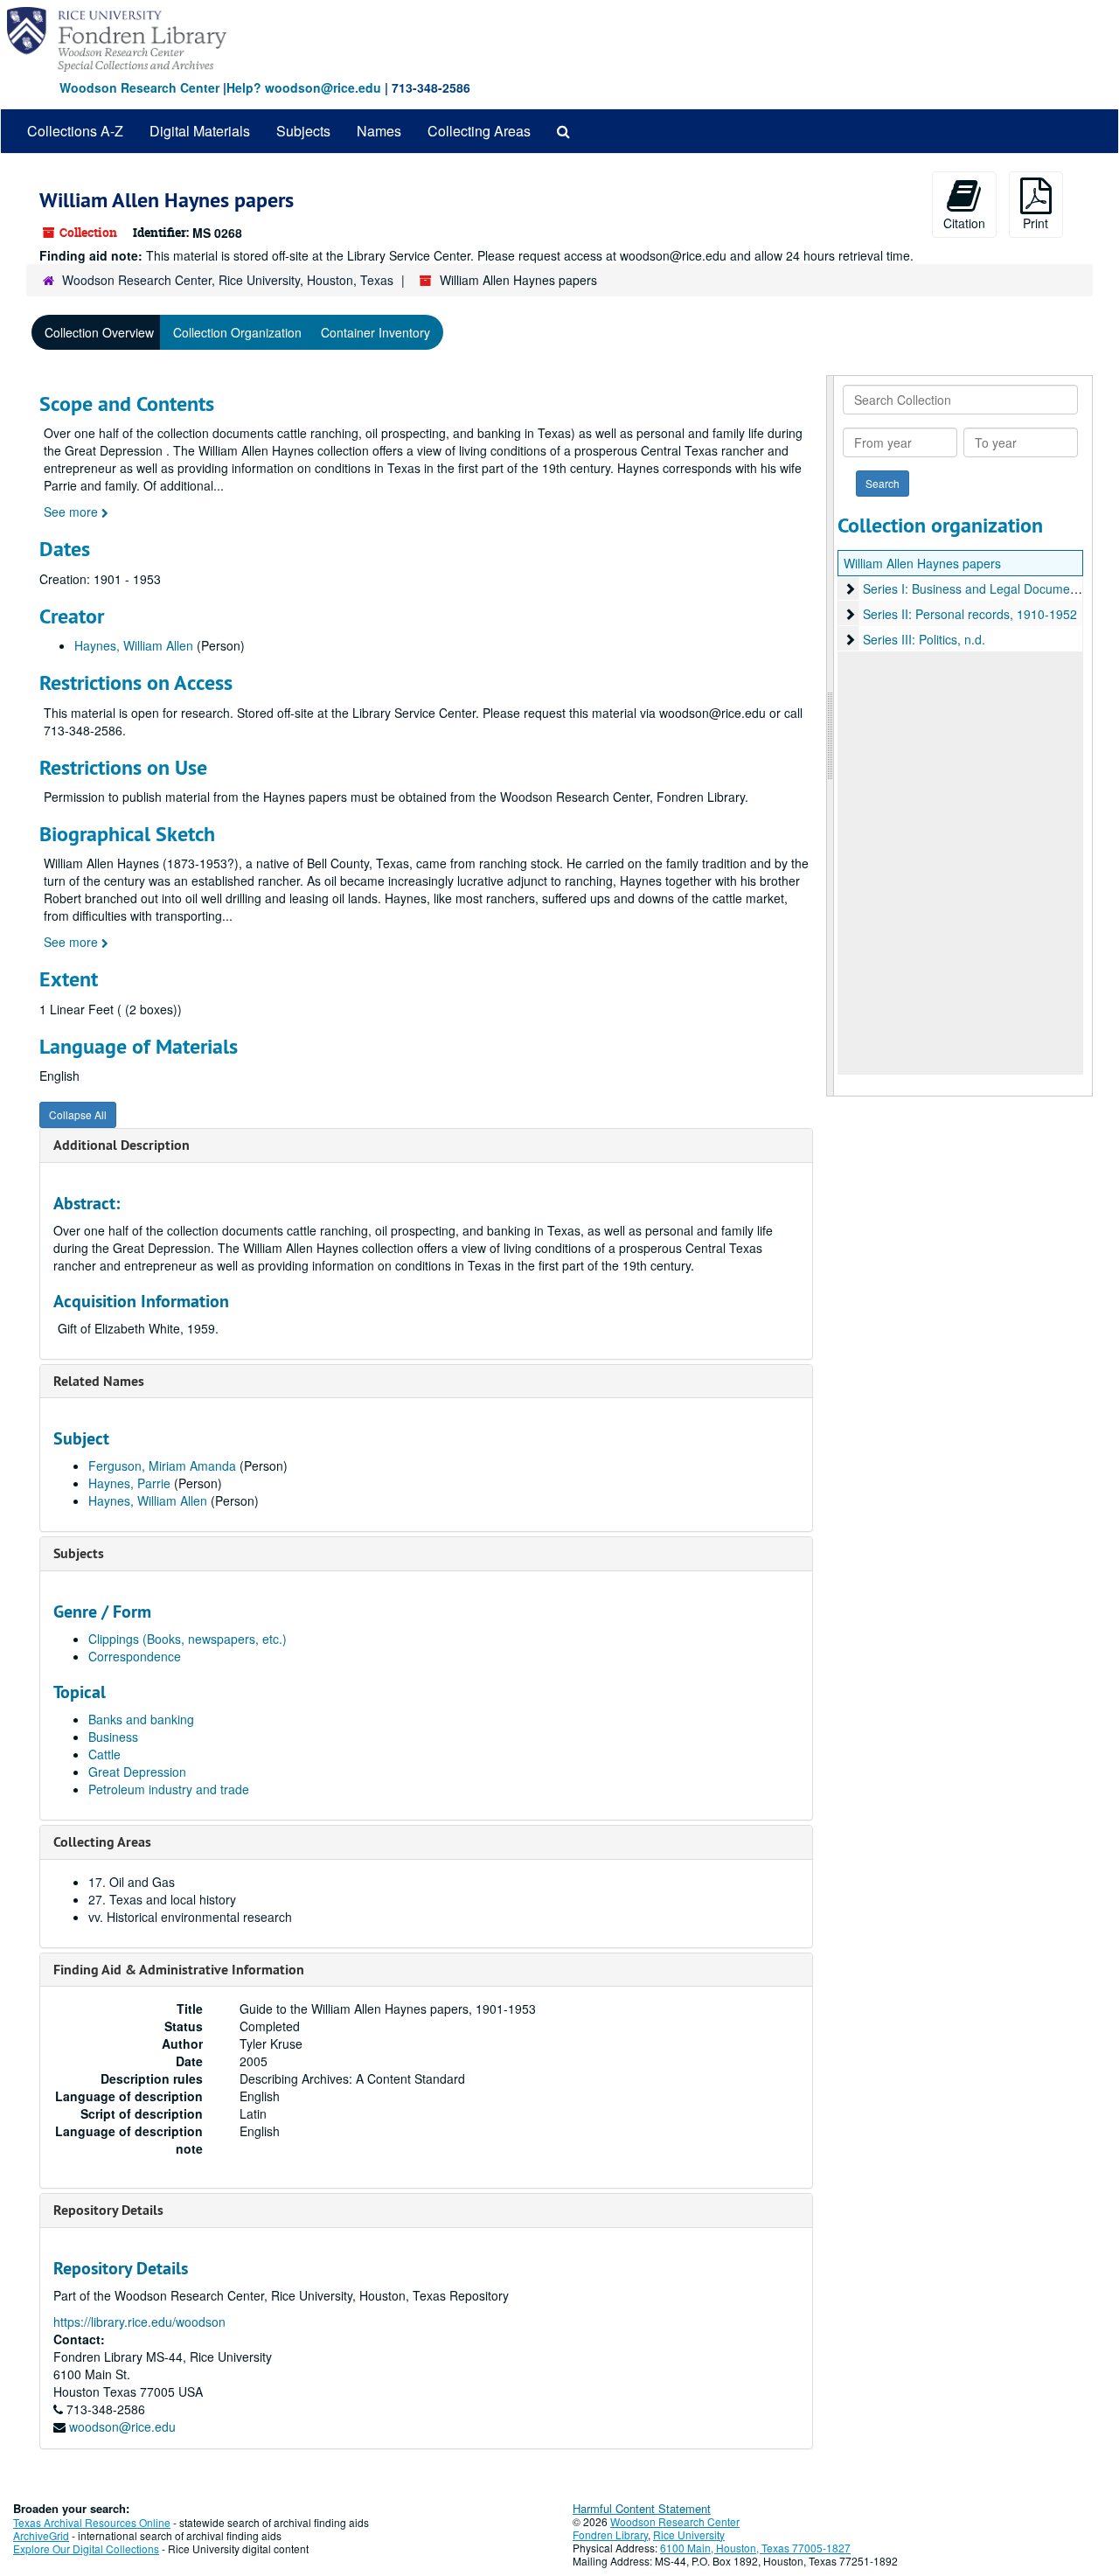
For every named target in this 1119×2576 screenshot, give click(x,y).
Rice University (689, 2534)
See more (73, 512)
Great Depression (137, 1772)
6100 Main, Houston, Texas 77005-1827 (755, 2548)
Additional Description (122, 1145)
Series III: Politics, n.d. (924, 639)
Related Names (99, 1381)
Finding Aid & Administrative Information (179, 1970)
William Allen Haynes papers (922, 563)
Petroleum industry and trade (169, 1789)
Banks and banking (141, 1719)
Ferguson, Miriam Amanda (162, 1466)
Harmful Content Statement (642, 2508)
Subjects (303, 131)
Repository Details (108, 2210)
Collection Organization (237, 332)
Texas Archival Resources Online (92, 2522)
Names (379, 131)
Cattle (104, 1754)
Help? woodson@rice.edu (304, 87)
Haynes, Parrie (129, 1483)
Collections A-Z (75, 131)
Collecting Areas (479, 131)
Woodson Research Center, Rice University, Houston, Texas (228, 280)
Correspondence (135, 1656)
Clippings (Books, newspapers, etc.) (188, 1639)
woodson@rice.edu (122, 2426)
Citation (964, 223)
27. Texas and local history (162, 1899)
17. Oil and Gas (132, 1882)
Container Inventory (375, 332)
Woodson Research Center (139, 87)
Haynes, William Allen (134, 645)
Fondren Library (610, 2534)
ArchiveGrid (41, 2535)
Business (113, 1737)
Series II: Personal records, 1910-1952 (970, 614)
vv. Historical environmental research (190, 1917)
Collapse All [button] (78, 1114)
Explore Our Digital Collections (86, 2548)
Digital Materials (200, 131)
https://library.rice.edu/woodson (139, 2322)
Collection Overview (99, 332)
